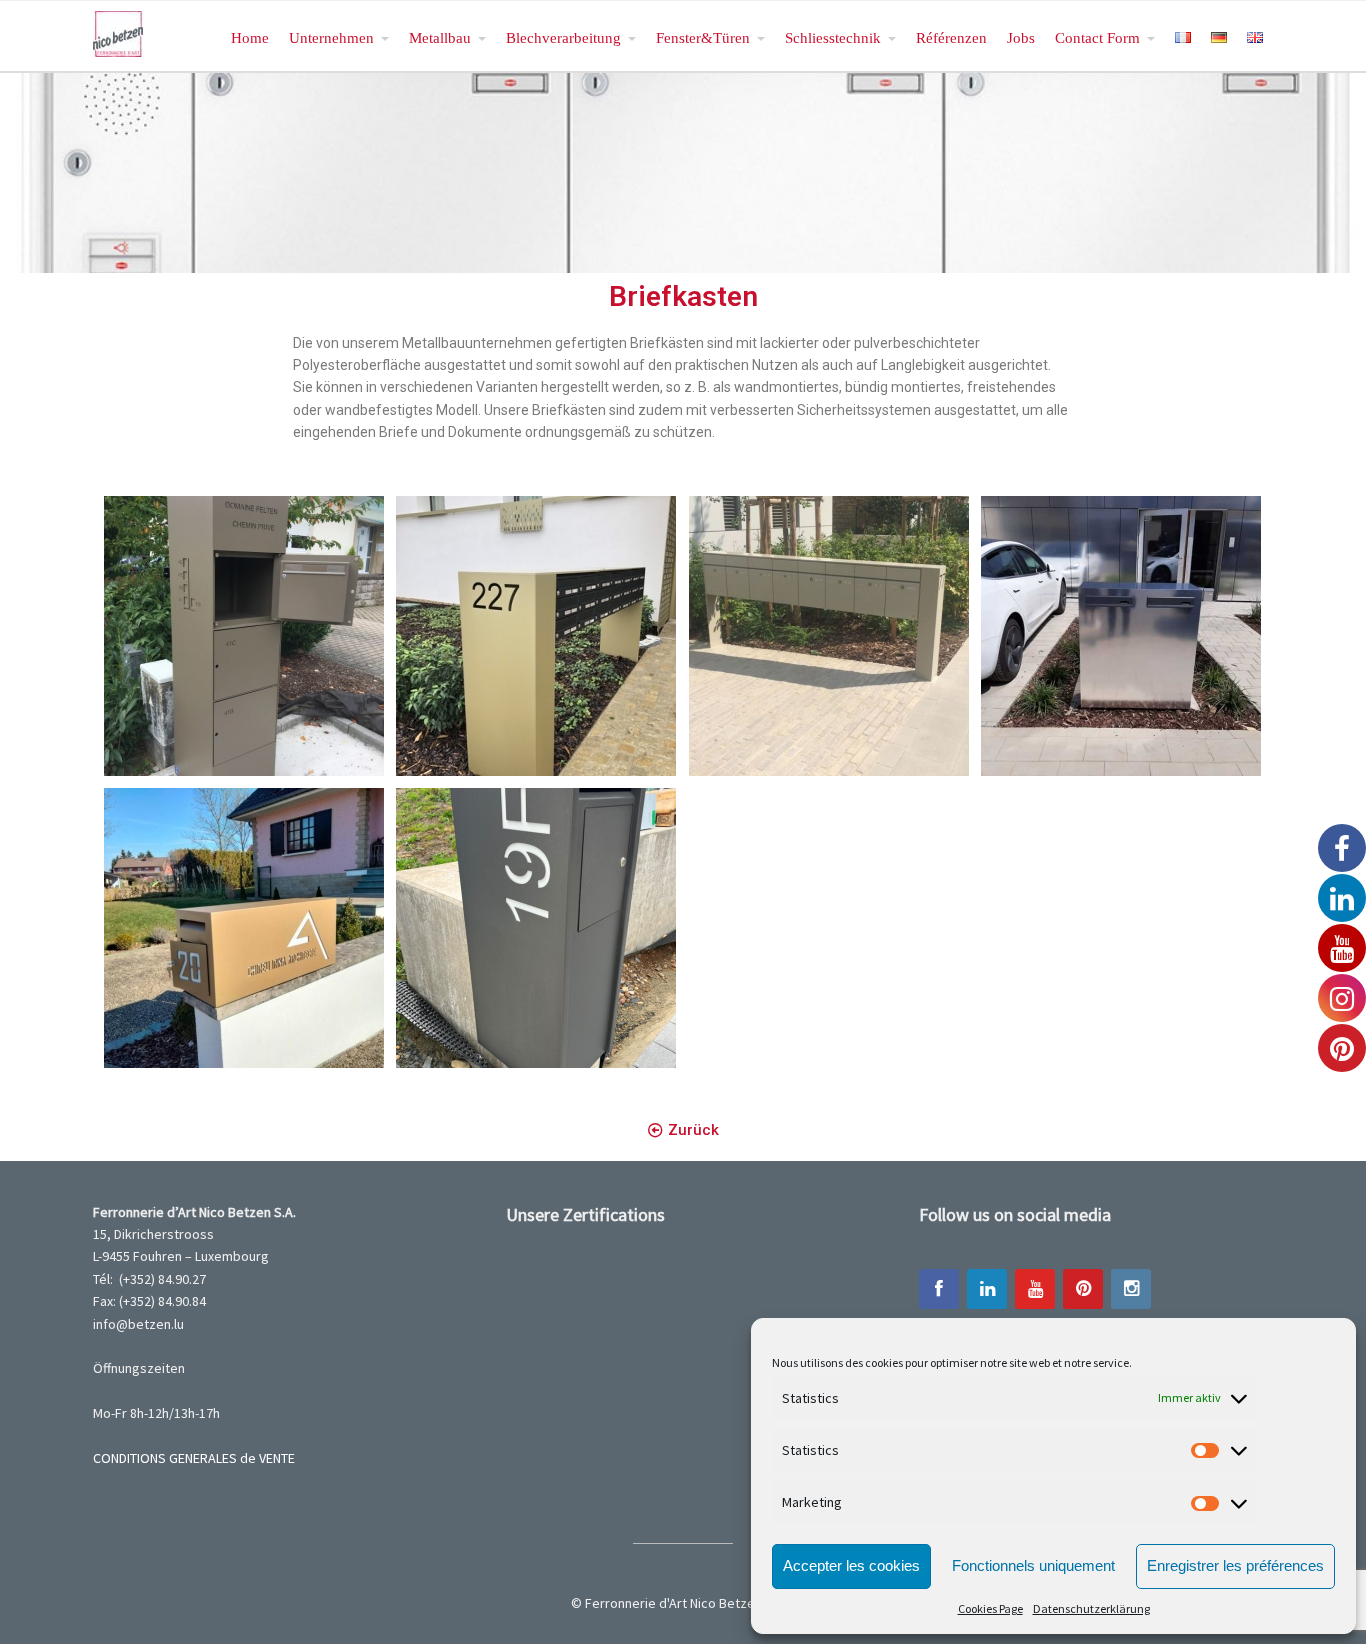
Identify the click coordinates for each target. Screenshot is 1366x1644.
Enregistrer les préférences (1235, 1565)
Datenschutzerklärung (1091, 1608)
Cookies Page (990, 1608)
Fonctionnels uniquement (1033, 1565)
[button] (683, 1131)
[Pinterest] (1083, 1289)
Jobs (1021, 37)
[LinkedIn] (987, 1289)
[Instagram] (1131, 1289)
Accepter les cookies (851, 1565)
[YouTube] (1035, 1289)
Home (250, 37)
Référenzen (951, 37)
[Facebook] (939, 1289)
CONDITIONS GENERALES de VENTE (194, 1458)
